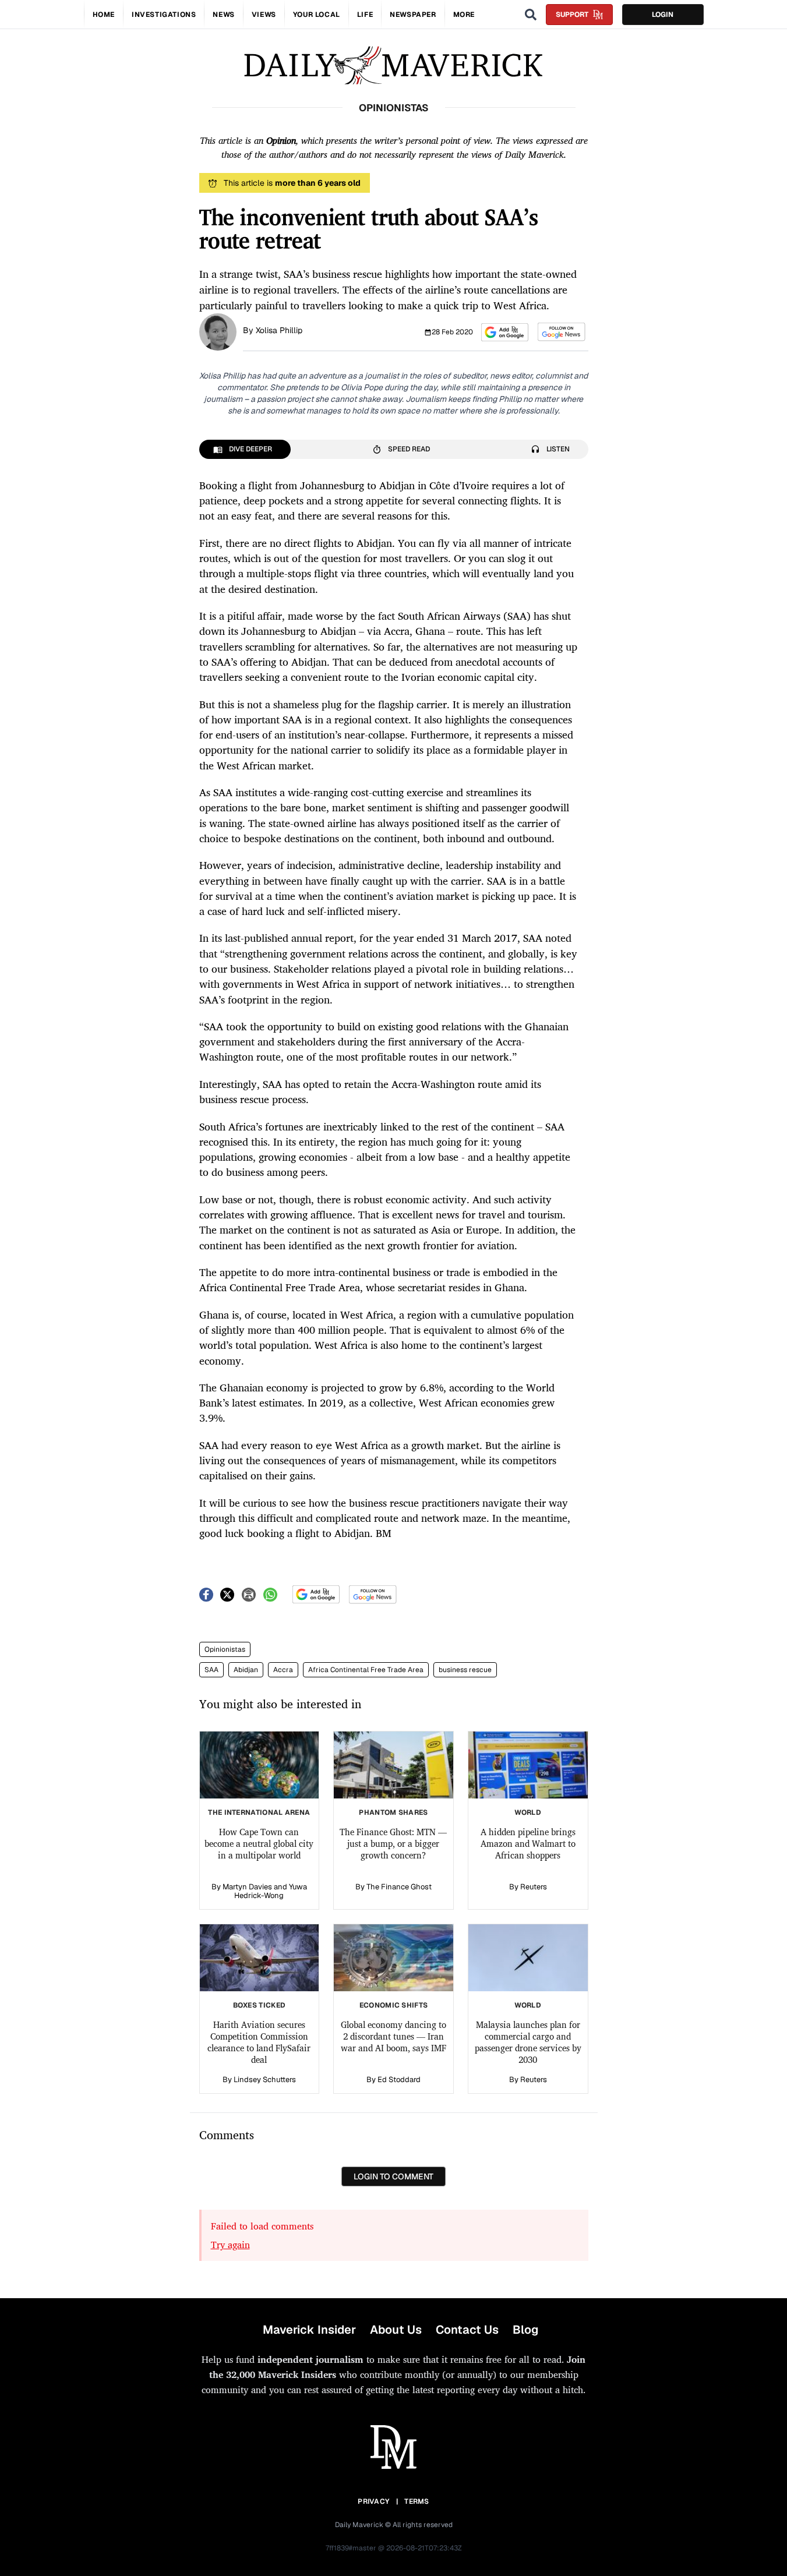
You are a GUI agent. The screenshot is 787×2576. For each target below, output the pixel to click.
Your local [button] (317, 15)
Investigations (164, 15)
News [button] (223, 15)
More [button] (464, 15)
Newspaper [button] (413, 15)
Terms (417, 2501)
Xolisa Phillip (279, 330)
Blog (525, 2330)
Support (572, 15)
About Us (396, 2330)
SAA (211, 1670)
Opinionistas (225, 1649)
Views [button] (264, 15)
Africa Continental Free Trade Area (366, 1670)
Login (663, 15)
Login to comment (393, 2176)
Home (104, 15)
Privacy (373, 2501)
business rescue (465, 1670)
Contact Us (467, 2330)
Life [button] (365, 15)
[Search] (531, 15)
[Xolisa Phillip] (218, 331)
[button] (505, 332)
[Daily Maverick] (393, 66)
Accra (283, 1670)
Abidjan (246, 1670)
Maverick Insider (309, 2330)
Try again (230, 2245)
